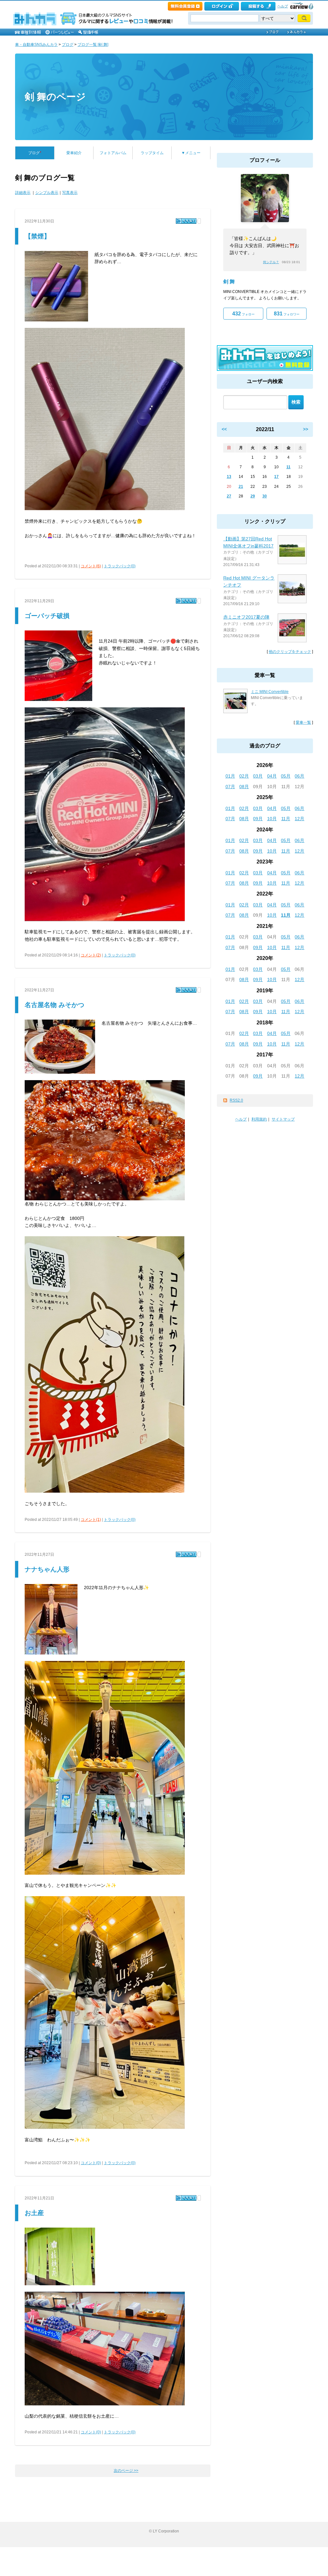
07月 (230, 787)
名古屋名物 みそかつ (54, 1005)
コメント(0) (91, 2163)
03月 (258, 776)
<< (224, 429)
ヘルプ (283, 6)
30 (265, 496)
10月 (272, 819)
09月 (258, 819)
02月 (244, 776)
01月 (230, 776)
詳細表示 (23, 193)
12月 (299, 819)
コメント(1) (91, 1520)
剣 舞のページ (55, 97)
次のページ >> (126, 2471)
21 (241, 487)
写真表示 (70, 193)
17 (276, 477)
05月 (286, 776)
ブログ (68, 45)
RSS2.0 (236, 1100)
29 (253, 496)
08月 (244, 787)
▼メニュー (191, 153)
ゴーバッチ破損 (47, 616)
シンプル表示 (47, 193)
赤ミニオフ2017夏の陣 (246, 617)
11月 (286, 819)
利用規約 (259, 1119)
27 (229, 496)
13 (229, 477)
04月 (272, 776)
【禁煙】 (37, 236)
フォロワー (287, 314)
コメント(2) (91, 955)
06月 (299, 776)
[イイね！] (186, 221)
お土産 (34, 2213)
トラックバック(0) (120, 566)
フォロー (243, 314)
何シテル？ (271, 262)
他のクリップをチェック (290, 652)
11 (288, 467)
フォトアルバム (113, 153)
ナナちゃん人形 (47, 1569)
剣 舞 (229, 282)
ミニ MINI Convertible (270, 692)
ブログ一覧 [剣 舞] (93, 45)
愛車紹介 (74, 153)
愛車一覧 (303, 722)
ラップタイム (152, 153)
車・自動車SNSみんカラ (36, 45)
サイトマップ (283, 1119)
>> (306, 429)
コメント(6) (91, 566)
